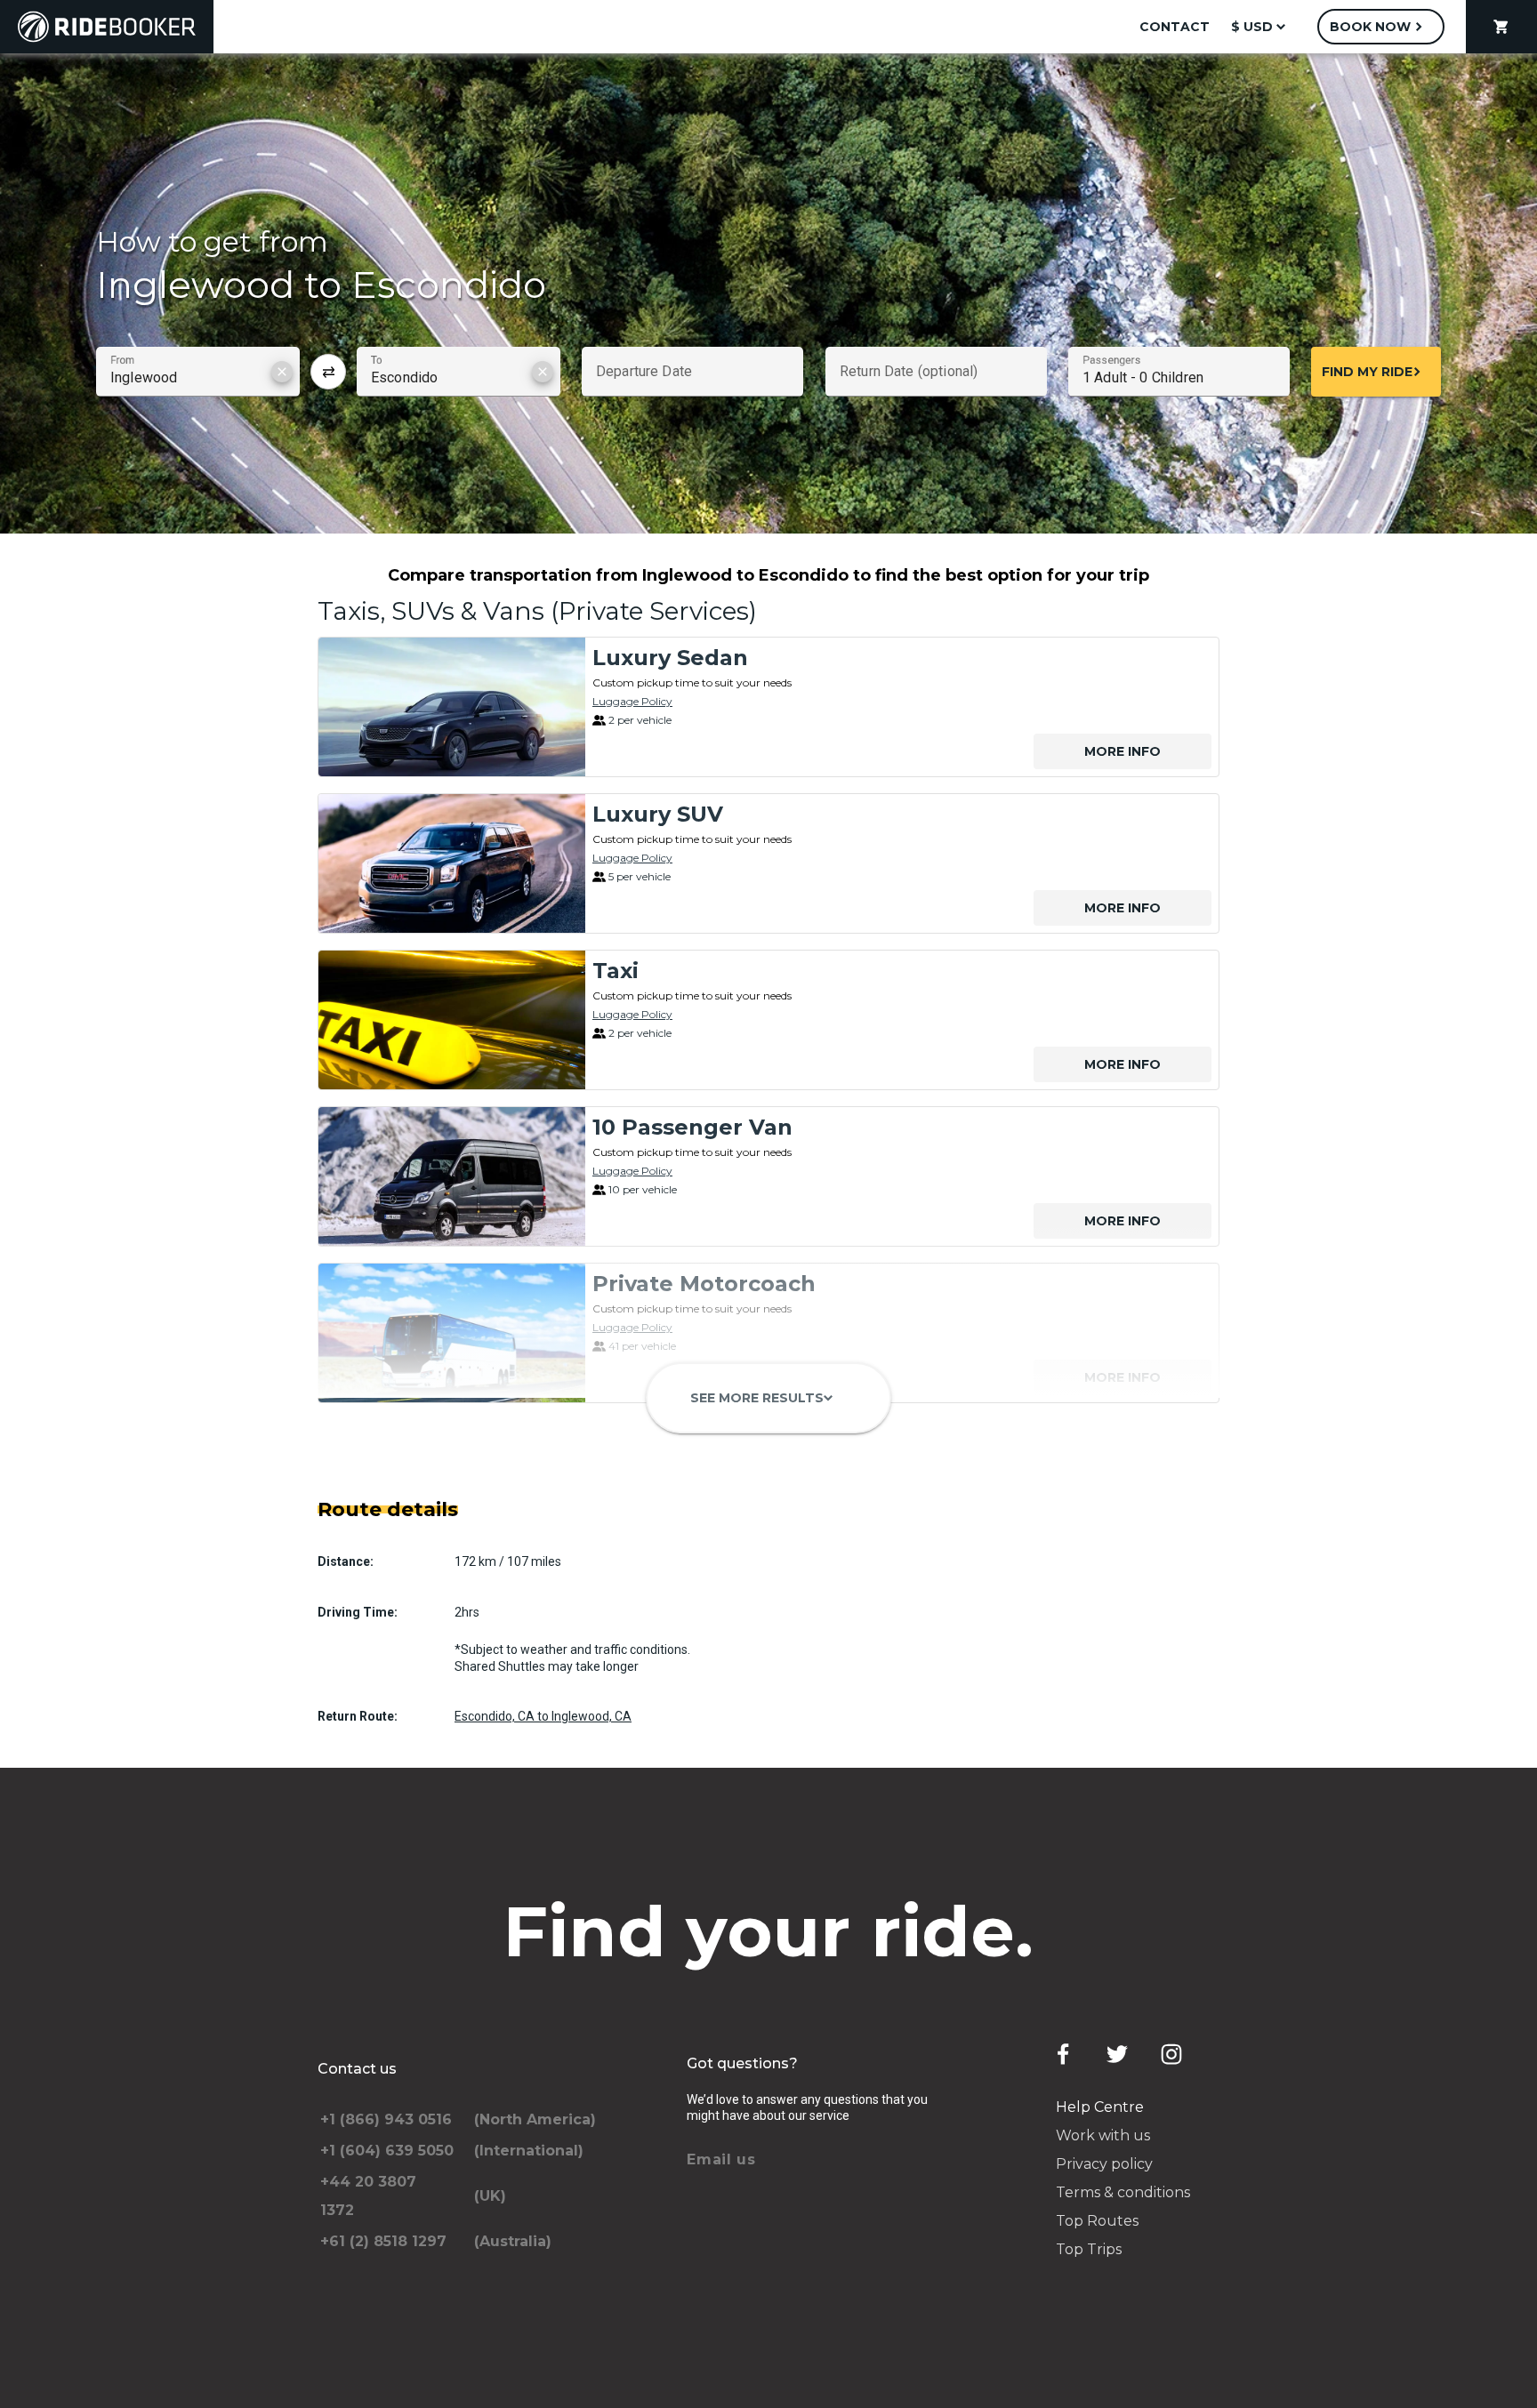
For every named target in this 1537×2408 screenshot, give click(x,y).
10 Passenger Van (692, 1127)
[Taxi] (452, 1020)
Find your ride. (769, 1931)
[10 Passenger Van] (452, 1176)
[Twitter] (1117, 2054)
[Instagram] (1171, 2054)
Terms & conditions (1123, 2192)
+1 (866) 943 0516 (386, 2119)
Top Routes (1097, 2221)
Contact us (357, 2069)
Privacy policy (1104, 2164)
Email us (721, 2159)
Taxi (616, 971)
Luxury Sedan (670, 658)
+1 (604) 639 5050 (387, 2151)
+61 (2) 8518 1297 (383, 2241)
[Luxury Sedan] (452, 707)
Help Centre (1100, 2107)
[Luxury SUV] (452, 863)
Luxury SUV (658, 814)
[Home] (107, 27)
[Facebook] (1063, 2054)
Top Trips (1089, 2249)
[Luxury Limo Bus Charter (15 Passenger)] (452, 1489)
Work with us (1103, 2135)
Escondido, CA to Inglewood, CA (543, 1716)
